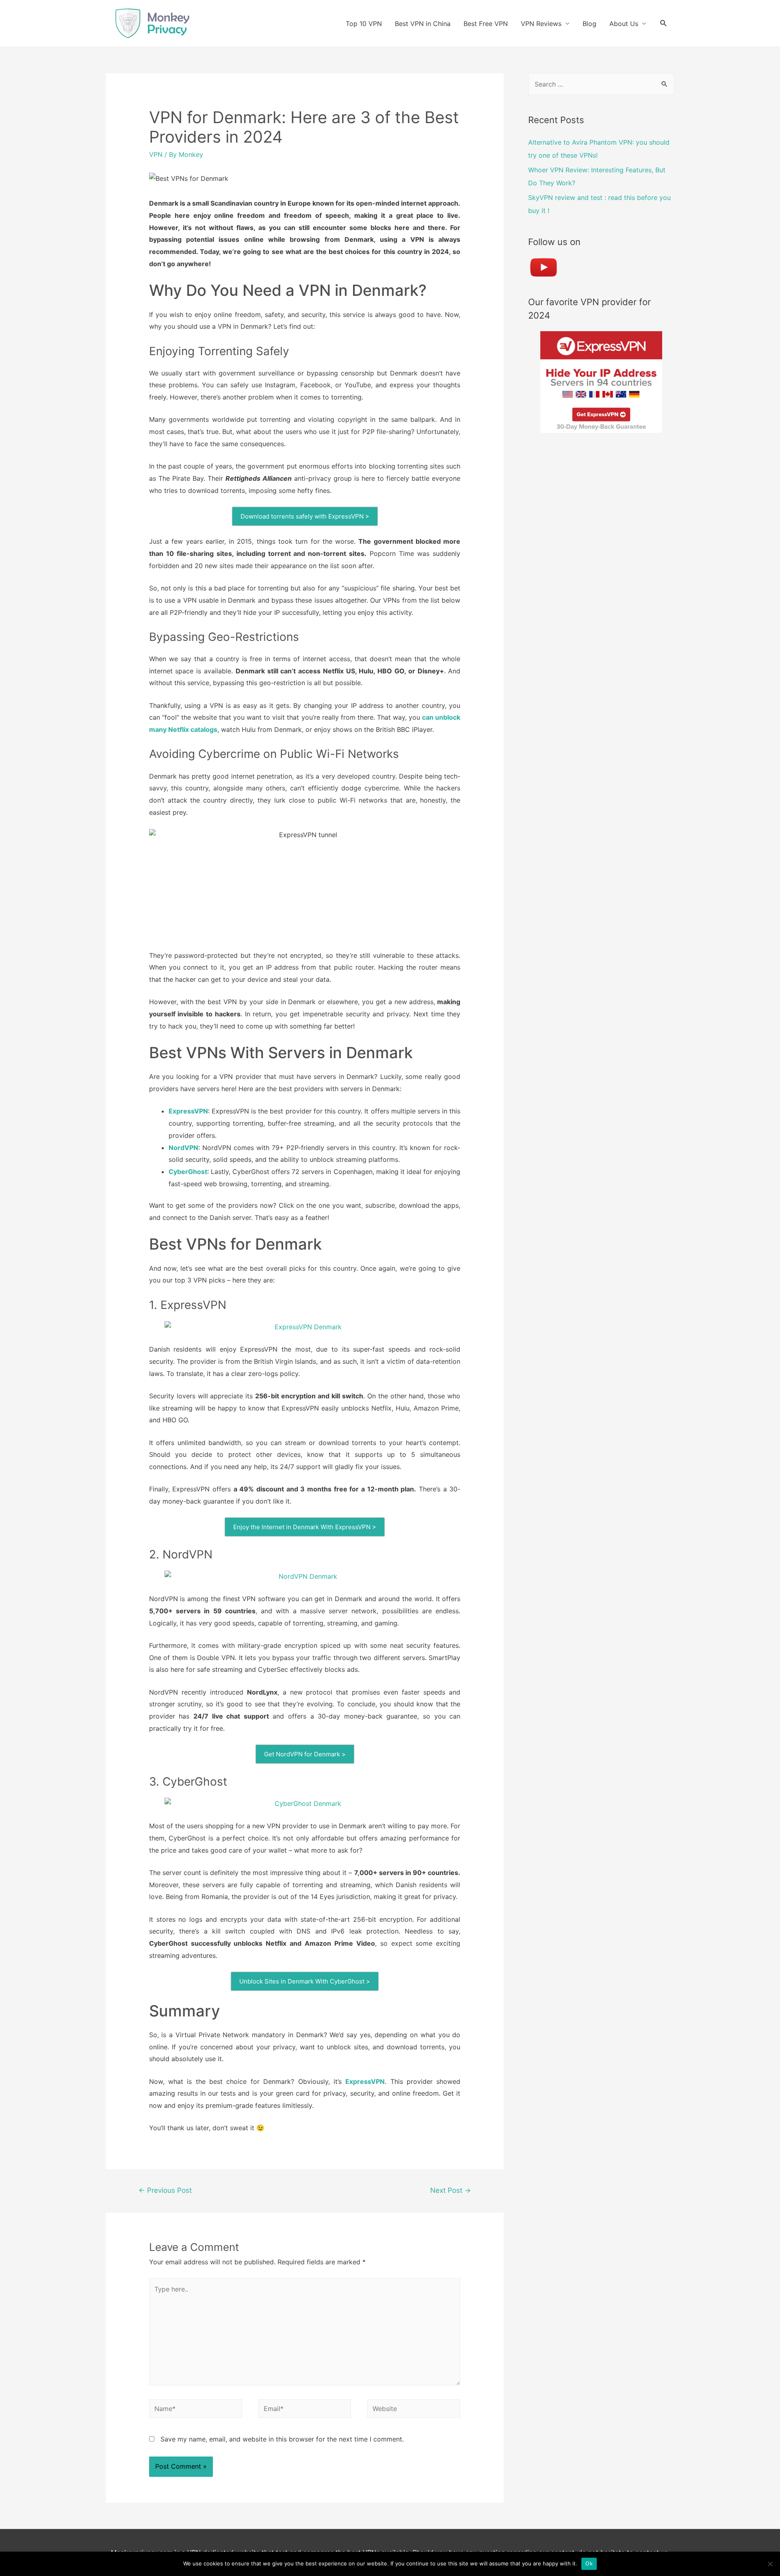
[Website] (414, 2410)
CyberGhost (188, 1172)
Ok (589, 2563)
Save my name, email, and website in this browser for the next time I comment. (282, 2439)
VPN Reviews (541, 24)
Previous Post (165, 2190)
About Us (624, 24)
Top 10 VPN (364, 24)
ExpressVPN (188, 1111)
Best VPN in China (423, 24)
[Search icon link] (664, 23)
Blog (589, 24)
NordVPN (183, 1148)
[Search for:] (601, 84)
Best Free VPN (486, 24)
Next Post (451, 2190)
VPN (156, 154)
